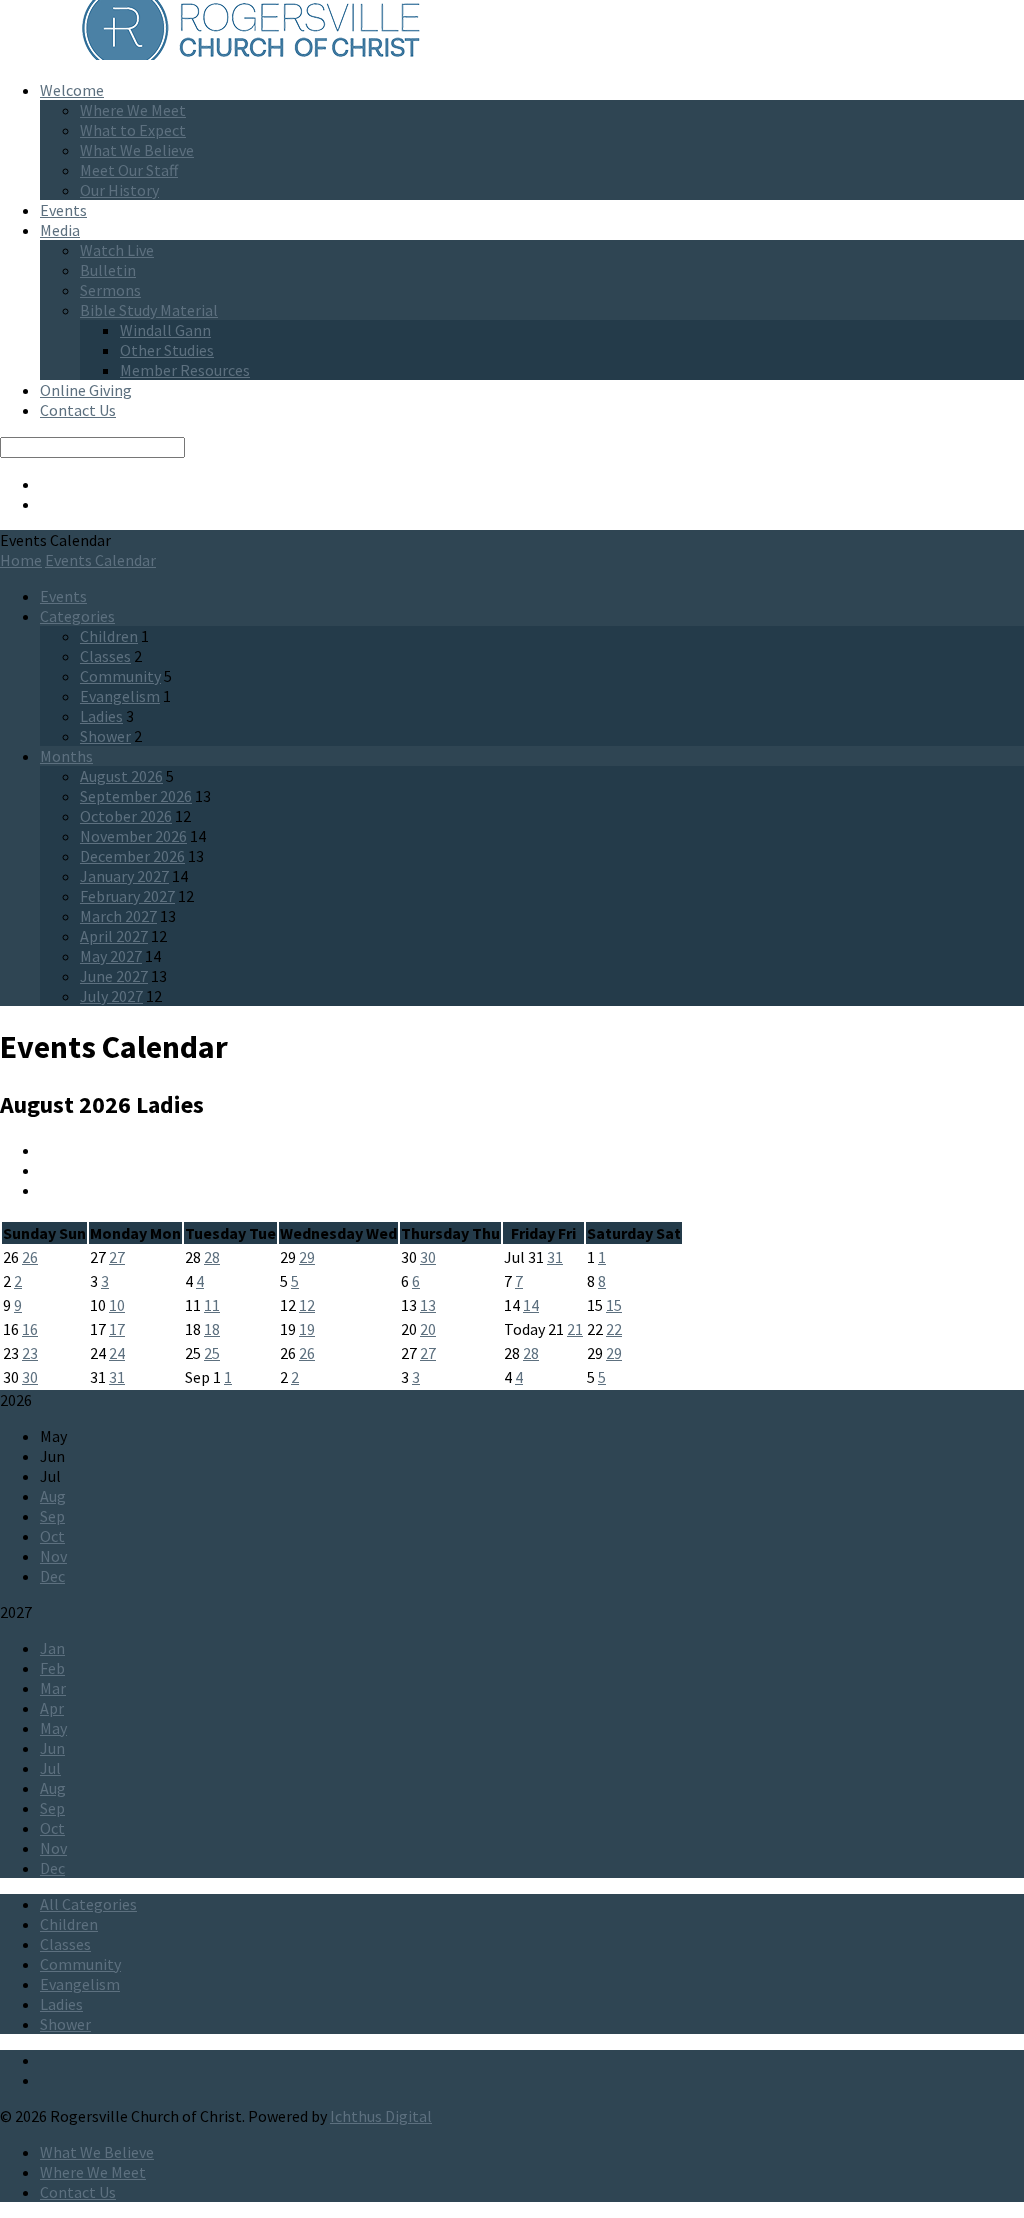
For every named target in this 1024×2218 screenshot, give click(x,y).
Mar (53, 1688)
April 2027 (114, 936)
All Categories (88, 1904)
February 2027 (127, 896)
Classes (105, 656)
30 (428, 1257)
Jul (50, 1768)
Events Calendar (100, 560)
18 (212, 1329)
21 (575, 1329)
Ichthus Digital (381, 2116)
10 (117, 1305)
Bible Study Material (149, 310)
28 (212, 1257)
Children (109, 636)
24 (117, 1353)
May (53, 1728)
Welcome (72, 90)
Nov (53, 1556)
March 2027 (118, 916)
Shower (105, 736)
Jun (52, 1748)
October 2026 (126, 816)
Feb (52, 1668)
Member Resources (185, 370)
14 (531, 1305)
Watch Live (117, 250)
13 (428, 1305)
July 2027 (111, 996)
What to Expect (133, 130)
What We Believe (137, 150)
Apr (52, 1708)
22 (614, 1329)
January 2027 (124, 876)
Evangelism (120, 696)
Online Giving (86, 390)
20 (428, 1329)
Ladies (101, 716)
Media (60, 230)
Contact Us (78, 410)
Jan (52, 1648)
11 (212, 1305)
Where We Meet (133, 110)
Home (21, 560)
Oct (52, 1536)
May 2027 (111, 956)
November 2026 (133, 836)
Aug (53, 1496)
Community (120, 676)
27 (117, 1257)
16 (30, 1329)
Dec (52, 1576)
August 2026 (121, 776)
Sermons (110, 290)
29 (307, 1257)
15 (614, 1305)
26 (30, 1257)
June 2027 (114, 976)
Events (63, 210)
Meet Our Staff (129, 170)
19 (307, 1329)
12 (307, 1305)
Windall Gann (165, 330)
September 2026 (136, 796)
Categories (77, 616)
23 (30, 1353)
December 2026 (132, 856)
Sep (52, 1516)
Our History (119, 190)
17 (117, 1329)
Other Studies (167, 350)
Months (66, 756)
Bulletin (108, 270)
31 (555, 1257)
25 (212, 1353)
